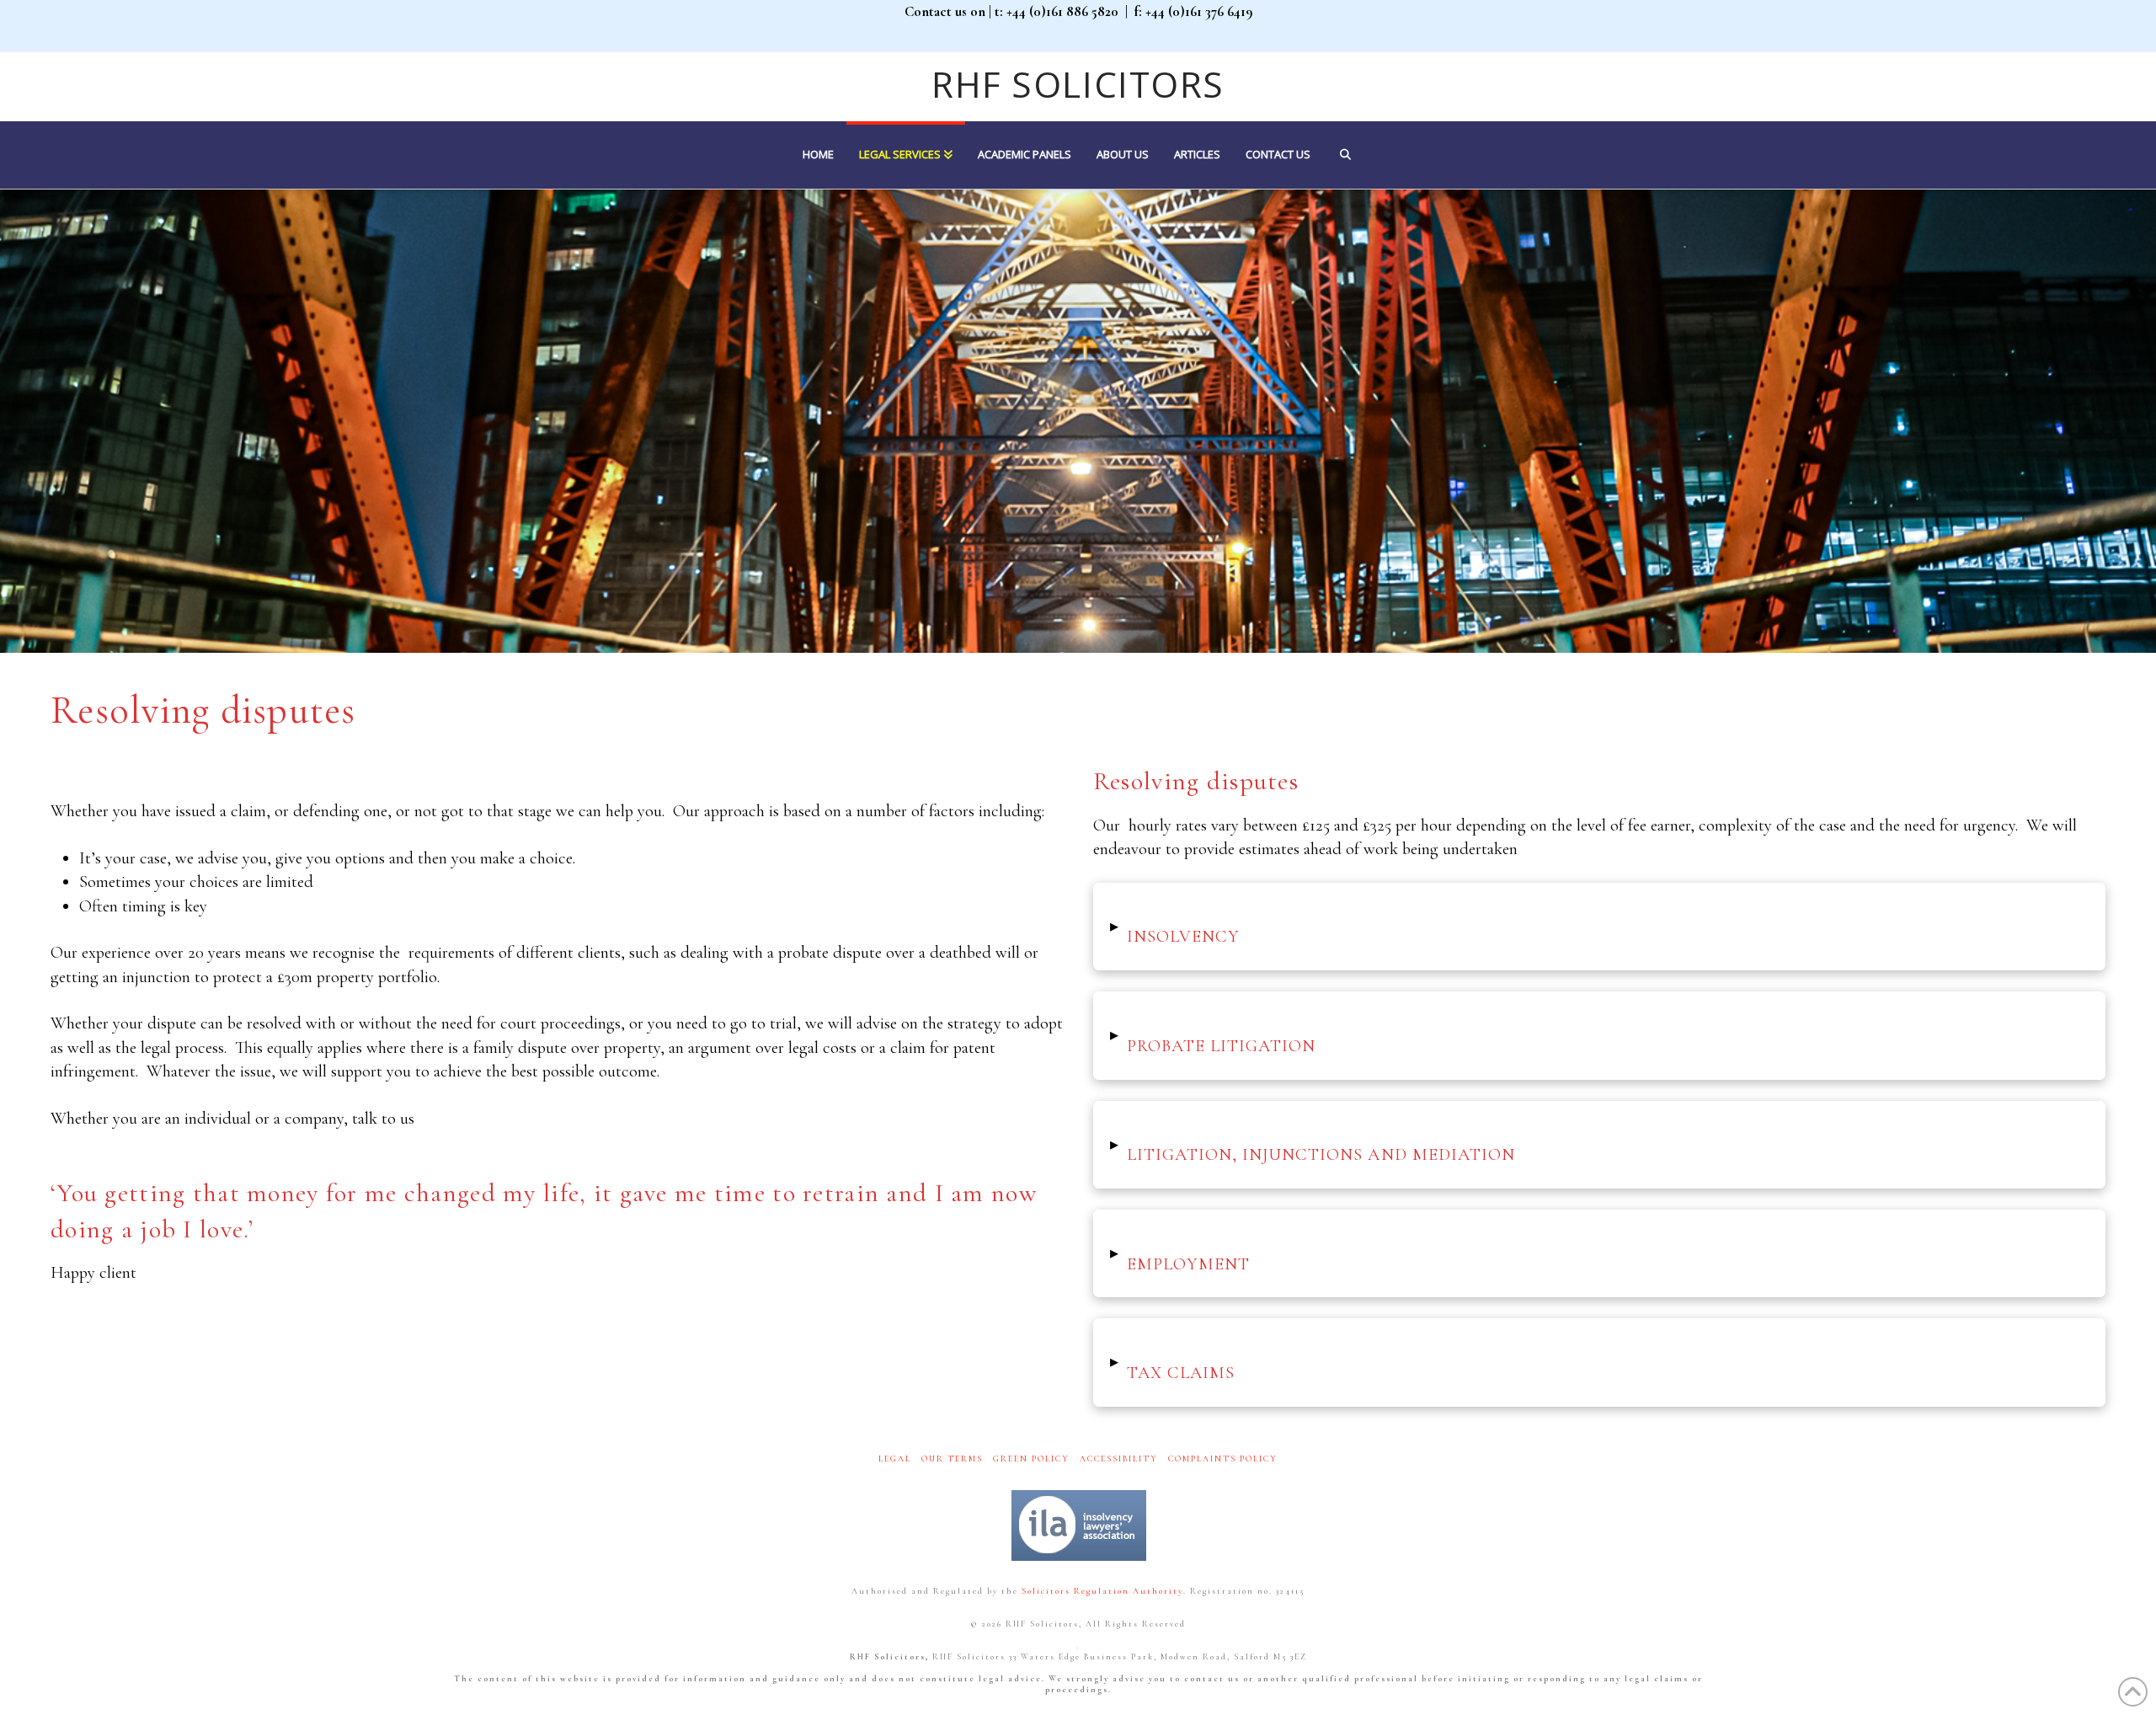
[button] (1599, 927)
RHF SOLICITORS (1078, 84)
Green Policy (1031, 1459)
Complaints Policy (1223, 1459)
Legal (895, 1459)
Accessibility (1119, 1459)
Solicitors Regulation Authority (1102, 1591)
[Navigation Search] (1345, 155)
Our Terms (952, 1459)
